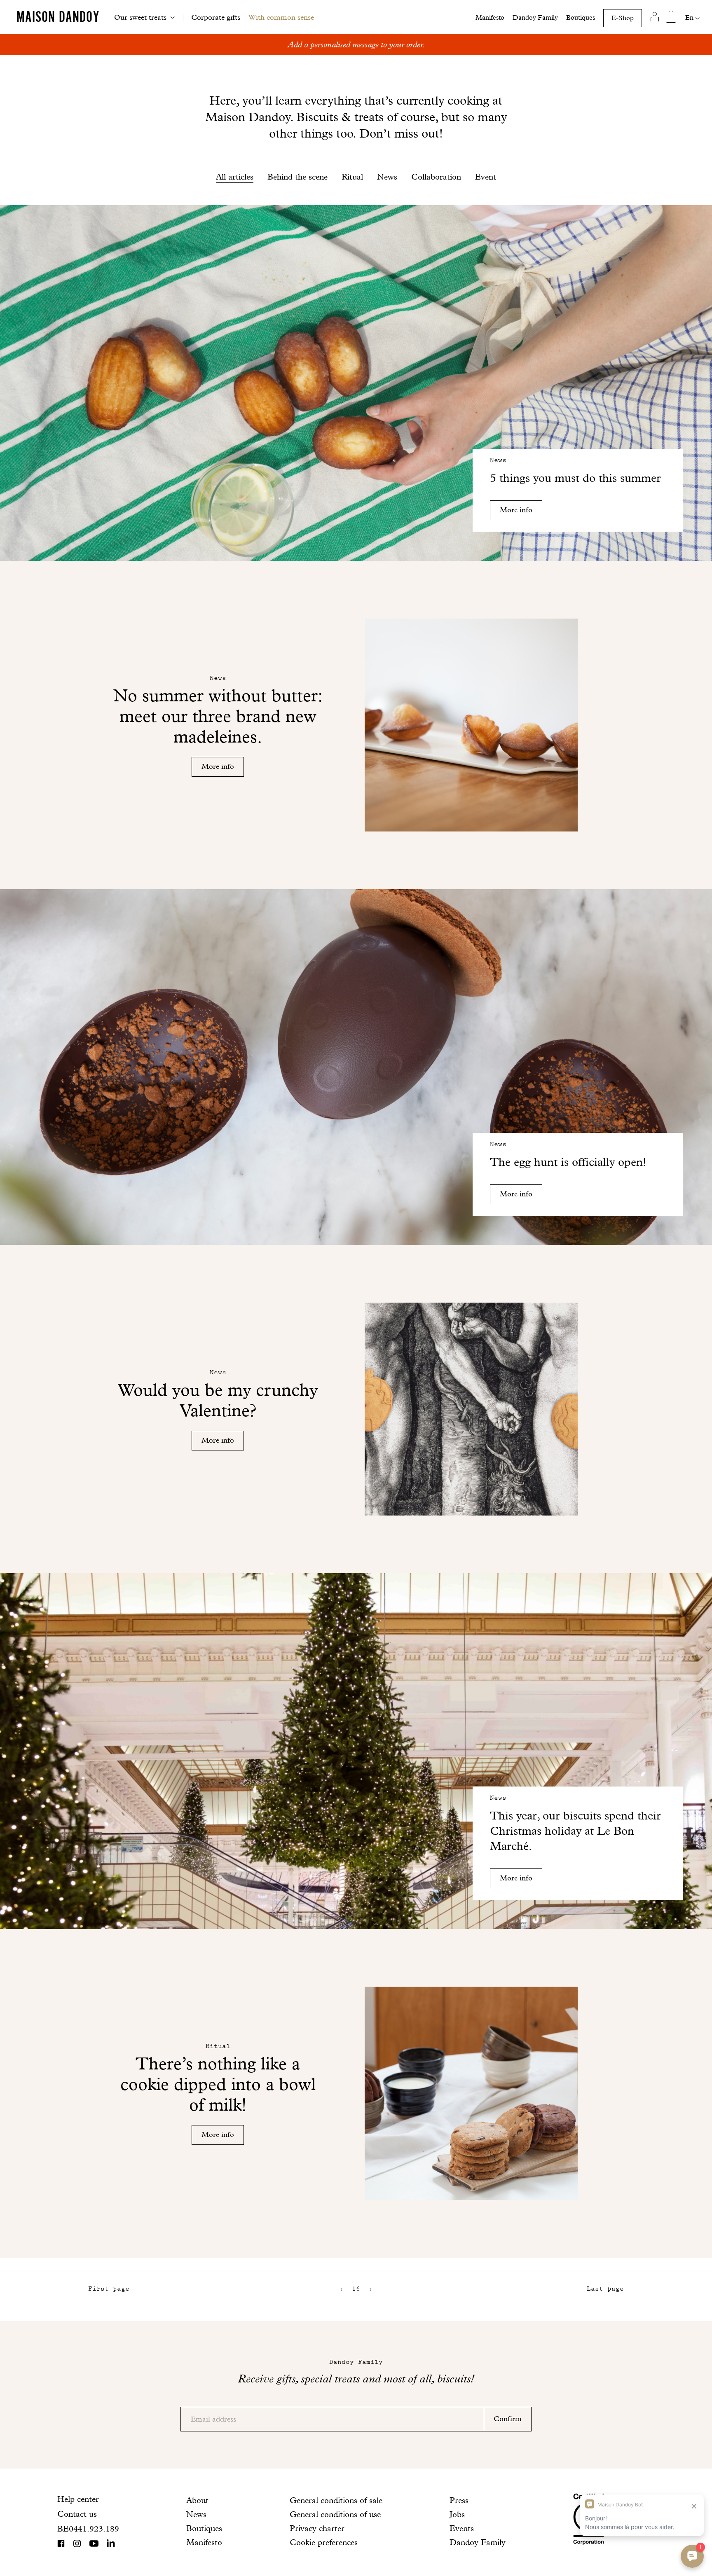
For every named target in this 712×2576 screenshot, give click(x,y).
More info (516, 510)
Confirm (508, 2418)
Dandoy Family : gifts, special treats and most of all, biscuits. (356, 44)
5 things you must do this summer (575, 478)
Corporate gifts (216, 17)
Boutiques (581, 18)
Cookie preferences (324, 2542)
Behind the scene (297, 177)
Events (462, 2528)
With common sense (281, 17)
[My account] (655, 17)
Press (459, 2500)
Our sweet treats (140, 17)
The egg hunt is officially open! (568, 1162)
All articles (235, 177)
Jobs (457, 2514)
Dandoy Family (535, 18)
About (197, 2500)
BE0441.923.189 (88, 2529)
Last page (605, 2289)
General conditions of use (335, 2514)
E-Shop (623, 18)
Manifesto (490, 18)
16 (356, 2289)
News (387, 177)
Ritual (352, 177)
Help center (78, 2499)
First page (109, 2289)
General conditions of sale (336, 2500)
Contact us (77, 2514)
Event (486, 177)
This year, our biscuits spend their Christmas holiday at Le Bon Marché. (575, 1831)
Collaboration (436, 177)
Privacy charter (317, 2528)
